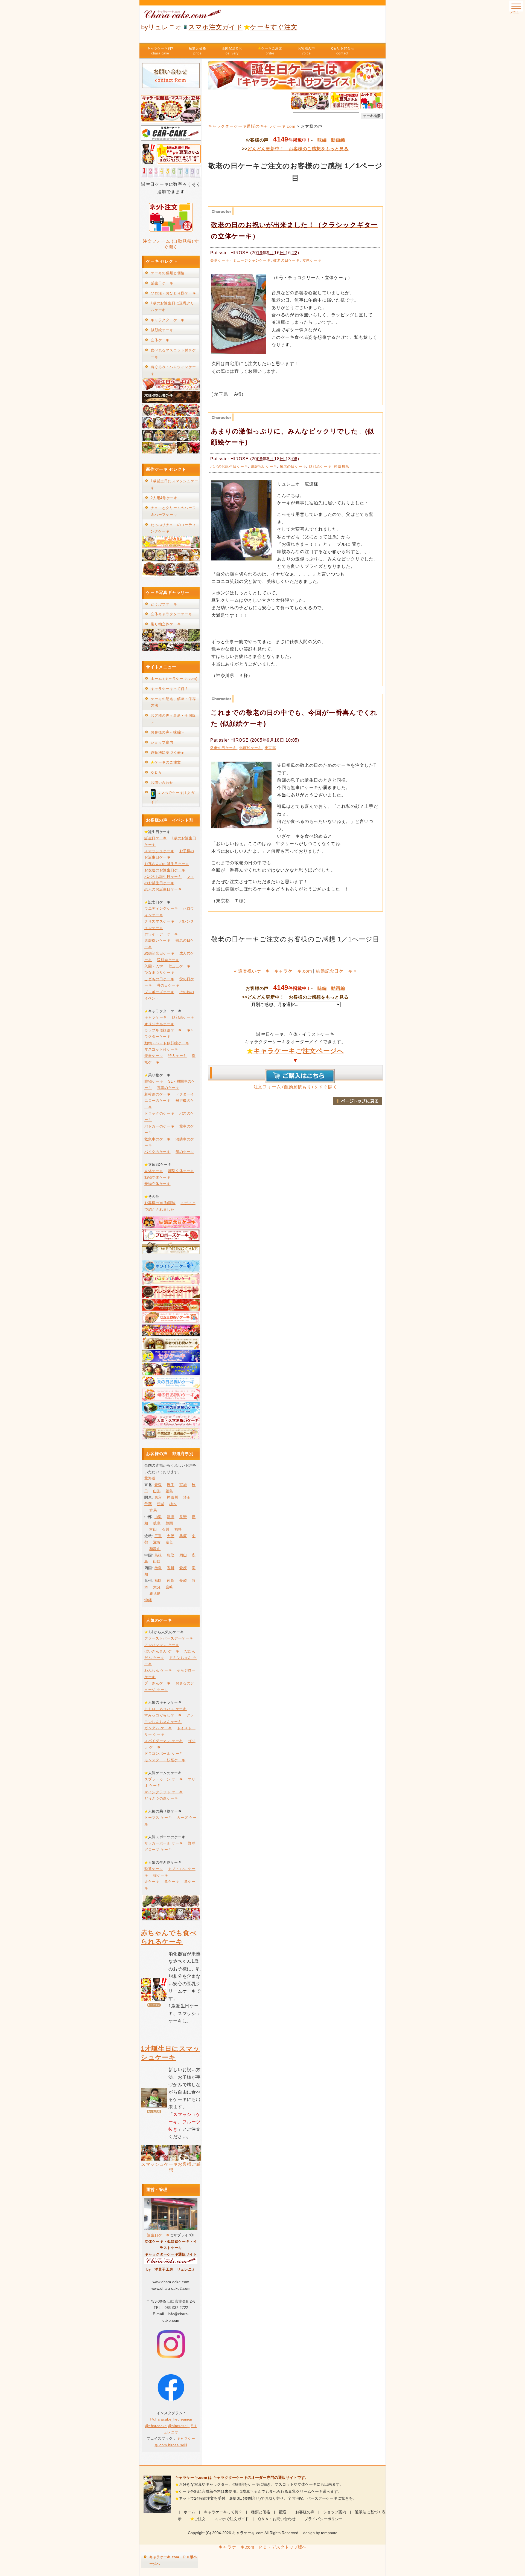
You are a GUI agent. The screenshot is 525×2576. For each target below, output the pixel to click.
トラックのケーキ (159, 1113)
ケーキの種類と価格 (168, 273)
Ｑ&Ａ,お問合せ (342, 51)
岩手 (170, 1485)
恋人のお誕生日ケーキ (163, 889)
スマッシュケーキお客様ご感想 (171, 2167)
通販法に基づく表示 (168, 752)
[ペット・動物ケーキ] (171, 427)
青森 (158, 1485)
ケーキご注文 (270, 51)
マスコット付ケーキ (161, 1049)
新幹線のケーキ (157, 1094)
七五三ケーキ (179, 966)
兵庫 (183, 1536)
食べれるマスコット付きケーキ (173, 354)
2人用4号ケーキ (164, 498)
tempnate (329, 2533)
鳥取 (170, 1555)
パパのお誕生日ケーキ (229, 466)
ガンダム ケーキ (158, 1728)
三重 (158, 1536)
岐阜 (157, 1523)
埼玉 (187, 1497)
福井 (178, 1529)
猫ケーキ (161, 1875)
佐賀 (170, 1581)
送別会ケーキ (168, 960)
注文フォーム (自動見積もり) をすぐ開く (295, 1087)
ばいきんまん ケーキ (162, 1651)
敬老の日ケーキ (286, 260)
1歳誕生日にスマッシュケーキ (174, 484)
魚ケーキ (172, 1882)
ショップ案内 (162, 742)
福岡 (158, 1581)
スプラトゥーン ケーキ (164, 1779)
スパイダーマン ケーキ (164, 1741)
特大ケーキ (177, 1056)
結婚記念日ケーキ (159, 953)
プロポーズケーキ (159, 992)
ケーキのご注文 (166, 762)
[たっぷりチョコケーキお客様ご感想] (171, 575)
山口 (157, 1561)
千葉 (148, 1504)
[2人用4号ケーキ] (171, 559)
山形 (157, 1491)
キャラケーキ (156, 1017)
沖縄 (148, 1600)
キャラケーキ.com (293, 971)
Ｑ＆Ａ (156, 772)
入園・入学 (154, 966)
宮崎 (169, 1587)
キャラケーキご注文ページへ (295, 1051)
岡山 (183, 1555)
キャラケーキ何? (160, 51)
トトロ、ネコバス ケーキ (166, 1709)
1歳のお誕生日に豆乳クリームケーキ (174, 307)
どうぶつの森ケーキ (161, 1798)
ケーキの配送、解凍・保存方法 (173, 702)
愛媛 (183, 1568)
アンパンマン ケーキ (162, 1645)
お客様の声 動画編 (160, 1203)
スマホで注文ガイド (232, 2519)
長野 (183, 1517)
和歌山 (155, 1549)
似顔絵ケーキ (320, 466)
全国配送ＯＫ (232, 51)
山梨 (158, 1517)
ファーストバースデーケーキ (169, 1638)
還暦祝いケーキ (264, 466)
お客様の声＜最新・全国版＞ (173, 719)
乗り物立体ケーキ (166, 624)
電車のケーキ (168, 1088)
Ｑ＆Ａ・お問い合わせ (277, 2519)
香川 (170, 1568)
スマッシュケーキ (159, 851)
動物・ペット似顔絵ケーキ (167, 1043)
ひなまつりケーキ (159, 972)
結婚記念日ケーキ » (336, 971)
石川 (166, 1529)
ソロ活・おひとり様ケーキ (173, 293)
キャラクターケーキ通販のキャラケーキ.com (252, 126)
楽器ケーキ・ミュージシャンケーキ (240, 260)
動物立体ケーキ (157, 1177)
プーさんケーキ (157, 1683)
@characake (156, 2426)
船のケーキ (185, 1152)
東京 (158, 1497)
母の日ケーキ (168, 985)
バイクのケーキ (157, 1152)
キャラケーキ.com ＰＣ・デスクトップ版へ (262, 2547)
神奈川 (172, 1497)
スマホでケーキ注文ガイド (173, 797)
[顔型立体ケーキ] (171, 440)
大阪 (170, 1536)
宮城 (183, 1485)
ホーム (189, 2512)
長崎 (183, 1581)
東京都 (270, 748)
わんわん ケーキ (158, 1670)
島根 (158, 1555)
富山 (153, 1529)
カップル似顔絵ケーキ (163, 1030)
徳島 (158, 1568)
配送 (283, 2512)
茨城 (161, 1504)
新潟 (170, 1517)
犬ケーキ (152, 1882)
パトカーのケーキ (159, 1126)
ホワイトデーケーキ (161, 934)
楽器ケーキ (154, 1056)
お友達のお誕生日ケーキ (165, 870)
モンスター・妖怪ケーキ (165, 1760)
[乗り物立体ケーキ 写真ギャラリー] (171, 650)
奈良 (169, 1542)
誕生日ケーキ (162, 283)
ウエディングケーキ (161, 908)
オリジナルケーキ (159, 1024)
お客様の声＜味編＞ (168, 732)
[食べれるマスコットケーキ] (171, 452)
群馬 (153, 1510)
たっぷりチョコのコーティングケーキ (173, 528)
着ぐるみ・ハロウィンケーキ (173, 370)
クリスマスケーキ (159, 921)
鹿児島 (155, 1593)
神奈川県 (341, 466)
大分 (157, 1587)
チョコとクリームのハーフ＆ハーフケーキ (173, 511)
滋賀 (157, 1542)
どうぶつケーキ (164, 604)
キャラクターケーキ (168, 320)
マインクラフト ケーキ (164, 1792)
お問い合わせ (162, 783)
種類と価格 (198, 51)
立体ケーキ (312, 260)
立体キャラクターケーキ (171, 614)
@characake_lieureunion (171, 2419)
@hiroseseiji (179, 2426)
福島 (169, 1491)
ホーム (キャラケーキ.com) (174, 679)
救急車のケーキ (157, 1139)
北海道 (150, 1478)
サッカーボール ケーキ (164, 1843)
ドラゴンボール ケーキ (164, 1754)
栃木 (173, 1504)
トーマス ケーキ (158, 1818)
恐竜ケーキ (154, 1869)
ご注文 (200, 2519)
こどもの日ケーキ (159, 979)
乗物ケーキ (154, 1081)
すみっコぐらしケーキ (163, 1715)
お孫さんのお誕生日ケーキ (167, 864)
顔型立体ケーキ (181, 1171)
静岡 (169, 1523)
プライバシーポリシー (323, 2519)
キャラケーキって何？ (170, 689)
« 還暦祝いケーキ (252, 971)
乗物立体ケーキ (157, 1184)
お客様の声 (306, 51)
